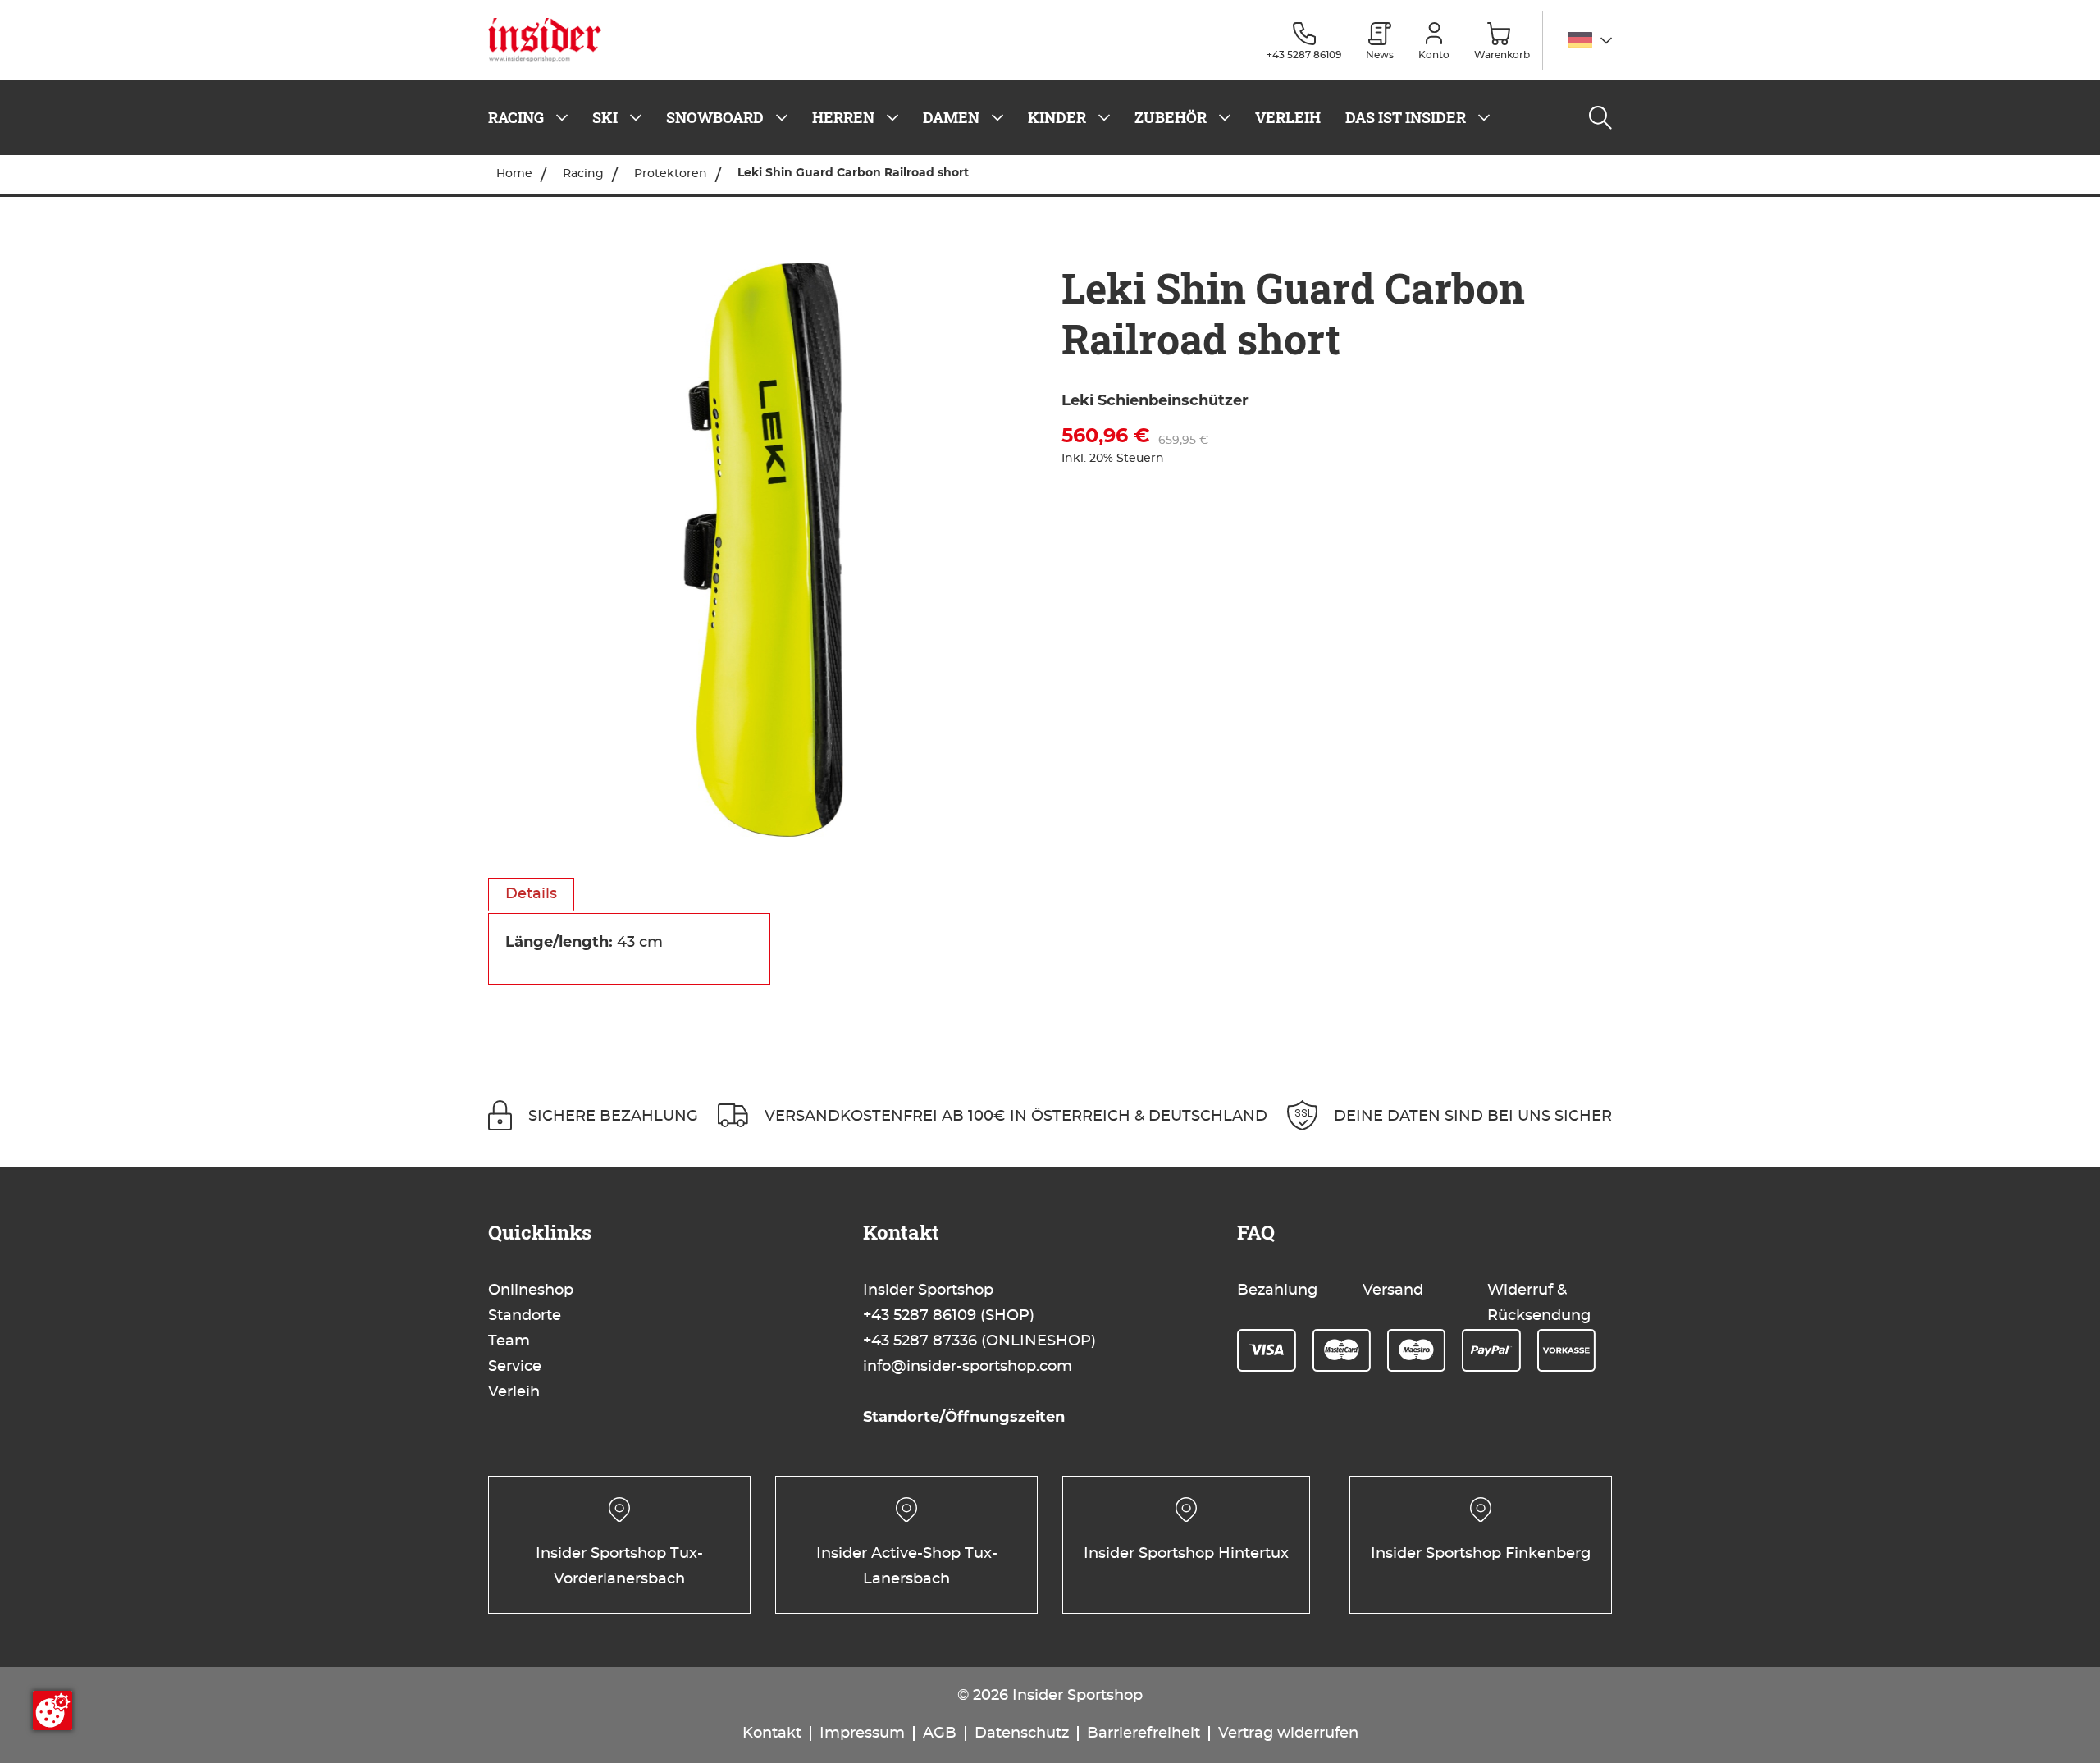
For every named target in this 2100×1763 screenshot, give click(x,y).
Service (515, 1367)
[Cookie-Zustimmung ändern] (52, 1710)
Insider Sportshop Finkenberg (1481, 1554)
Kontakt (772, 1733)
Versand (1393, 1290)
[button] (1590, 41)
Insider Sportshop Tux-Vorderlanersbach (619, 1567)
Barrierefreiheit (1144, 1733)
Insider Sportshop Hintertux (1186, 1554)
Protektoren (671, 174)
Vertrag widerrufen (1288, 1733)
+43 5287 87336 (920, 1341)
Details (531, 894)
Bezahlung (1277, 1290)
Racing (583, 174)
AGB (940, 1733)
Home (514, 174)
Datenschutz (1022, 1733)
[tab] (531, 895)
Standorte (525, 1316)
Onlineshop (531, 1290)
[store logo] (551, 40)
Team (509, 1341)
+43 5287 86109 (920, 1316)
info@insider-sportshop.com (968, 1367)
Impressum (862, 1733)
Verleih (514, 1392)
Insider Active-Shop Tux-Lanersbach (907, 1567)
